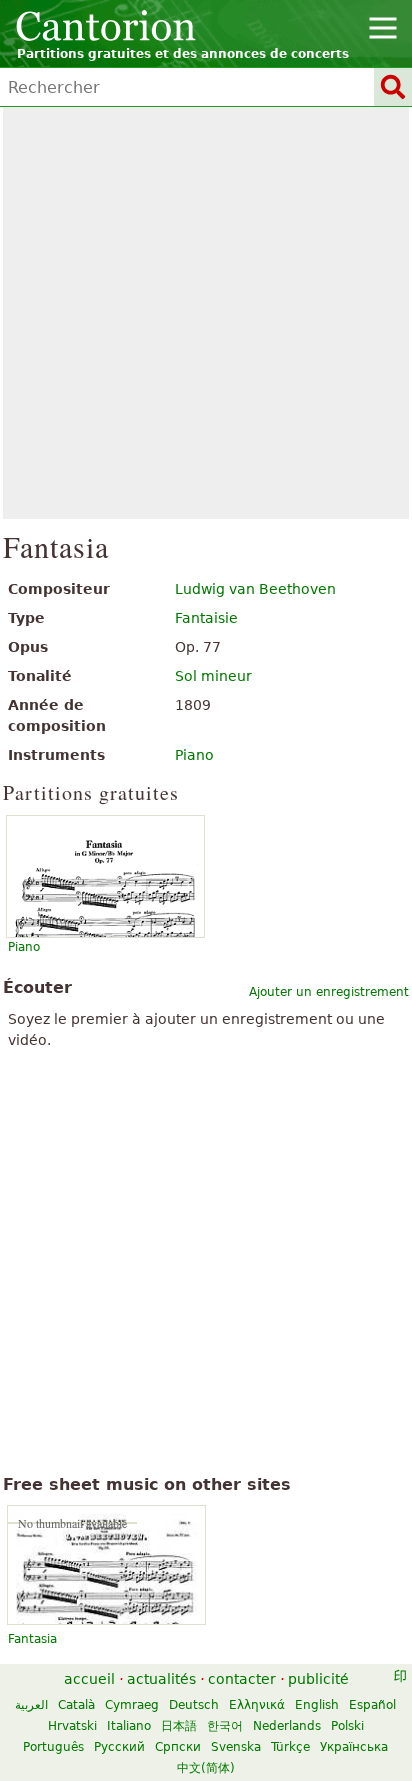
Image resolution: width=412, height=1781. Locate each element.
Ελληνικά (257, 1705)
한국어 (225, 1726)
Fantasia (32, 1639)
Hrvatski (72, 1726)
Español (372, 1705)
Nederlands (287, 1726)
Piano (194, 755)
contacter (242, 1679)
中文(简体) (206, 1768)
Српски (178, 1747)
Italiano (129, 1726)
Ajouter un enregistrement (329, 992)
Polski (347, 1726)
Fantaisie (206, 618)
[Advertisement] (206, 313)
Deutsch (194, 1705)
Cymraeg (132, 1705)
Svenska (236, 1747)
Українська (354, 1747)
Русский (119, 1747)
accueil (89, 1679)
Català (76, 1705)
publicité (318, 1679)
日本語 (179, 1726)
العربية (31, 1705)
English (317, 1705)
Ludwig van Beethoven (255, 589)
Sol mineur (213, 676)
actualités (161, 1679)
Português (53, 1747)
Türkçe (290, 1747)
